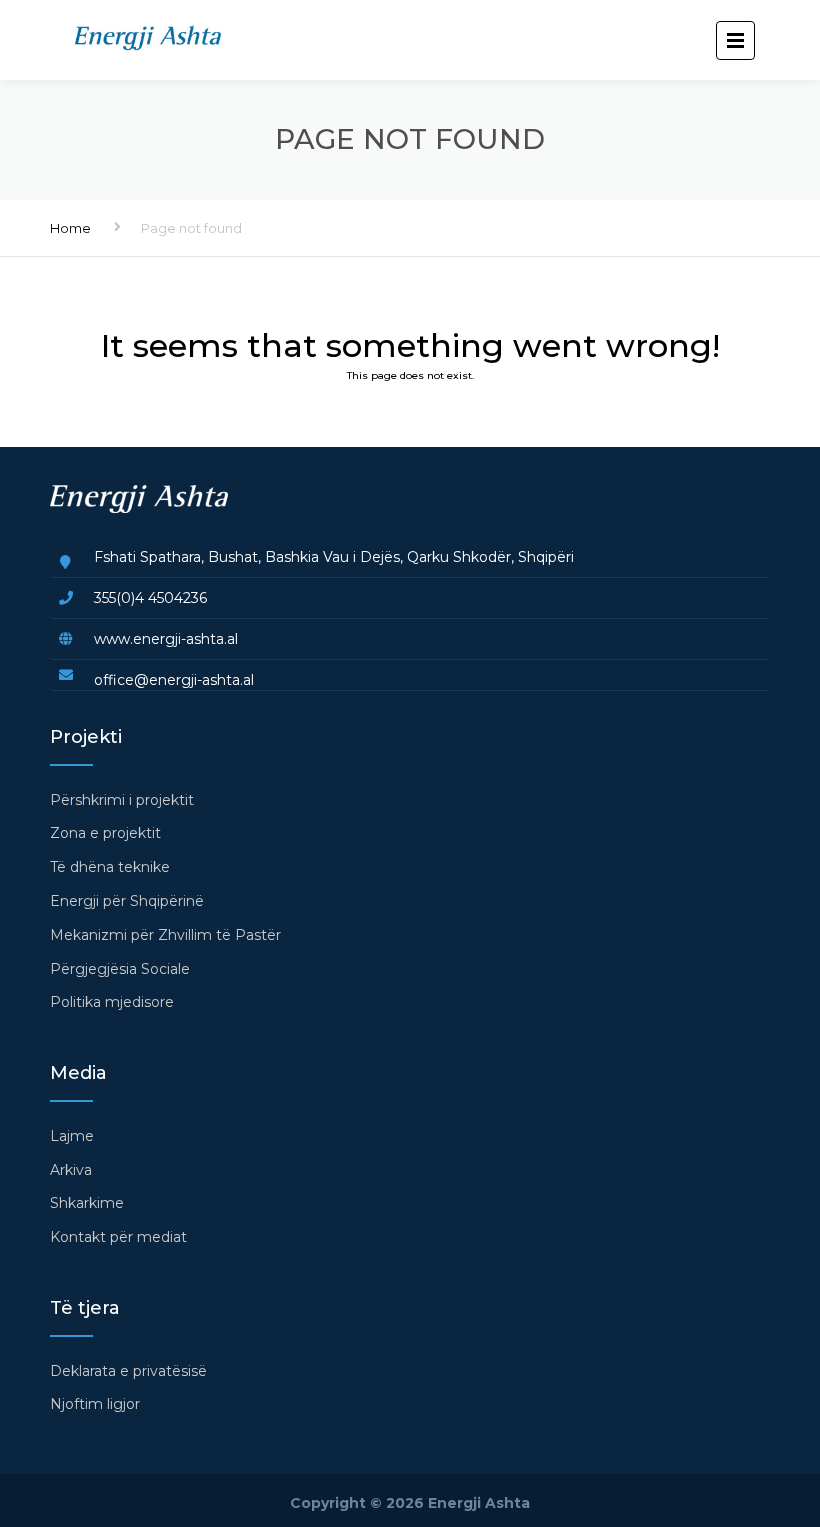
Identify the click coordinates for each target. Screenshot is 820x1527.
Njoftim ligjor (95, 1404)
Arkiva (71, 1170)
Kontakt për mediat (118, 1237)
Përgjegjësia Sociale (120, 969)
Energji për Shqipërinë (127, 901)
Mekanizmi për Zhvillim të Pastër (165, 935)
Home (70, 228)
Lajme (72, 1136)
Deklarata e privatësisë (128, 1371)
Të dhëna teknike (110, 867)
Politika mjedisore (112, 1002)
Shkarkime (87, 1203)
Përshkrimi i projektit (122, 800)
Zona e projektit (105, 833)
